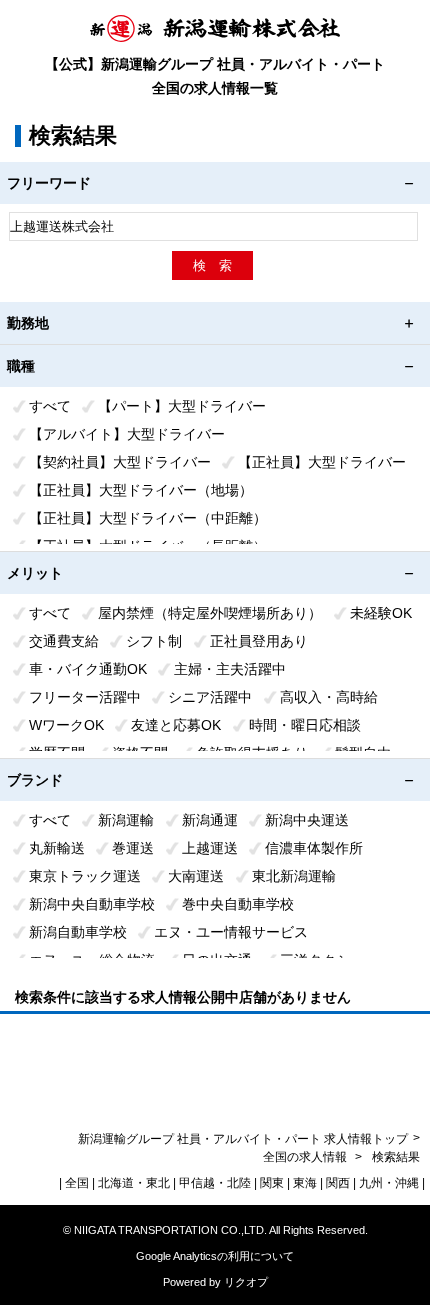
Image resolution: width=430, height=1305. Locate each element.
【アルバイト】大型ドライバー (127, 434)
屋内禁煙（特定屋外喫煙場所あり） (210, 613)
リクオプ (246, 1282)
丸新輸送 (57, 848)
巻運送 (133, 848)
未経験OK (381, 613)
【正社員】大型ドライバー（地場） (141, 490)
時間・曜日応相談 (305, 725)
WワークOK (66, 725)
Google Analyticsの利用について (215, 1256)
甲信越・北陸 (215, 1183)
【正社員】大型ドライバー (322, 462)
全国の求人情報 (306, 1157)
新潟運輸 (126, 820)
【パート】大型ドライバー (182, 406)
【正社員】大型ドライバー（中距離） (148, 518)
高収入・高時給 (329, 697)
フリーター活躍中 (85, 697)
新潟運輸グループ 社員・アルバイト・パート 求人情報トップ (243, 1139)
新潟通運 (210, 820)
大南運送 (196, 876)
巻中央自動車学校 (238, 904)
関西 (338, 1183)
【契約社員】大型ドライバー (120, 462)
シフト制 (154, 641)
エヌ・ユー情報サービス (231, 932)
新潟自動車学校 (78, 932)
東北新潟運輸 (294, 876)
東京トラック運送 (85, 876)
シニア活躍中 (210, 697)
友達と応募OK (176, 725)
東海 (305, 1183)
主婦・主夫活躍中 (230, 669)
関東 (272, 1183)
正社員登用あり (259, 641)
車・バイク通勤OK (88, 669)
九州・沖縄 (389, 1183)
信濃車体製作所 (314, 848)
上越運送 (210, 848)
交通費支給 (64, 641)
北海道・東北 (134, 1183)
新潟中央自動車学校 (92, 904)
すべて (50, 406)
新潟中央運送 (307, 820)
